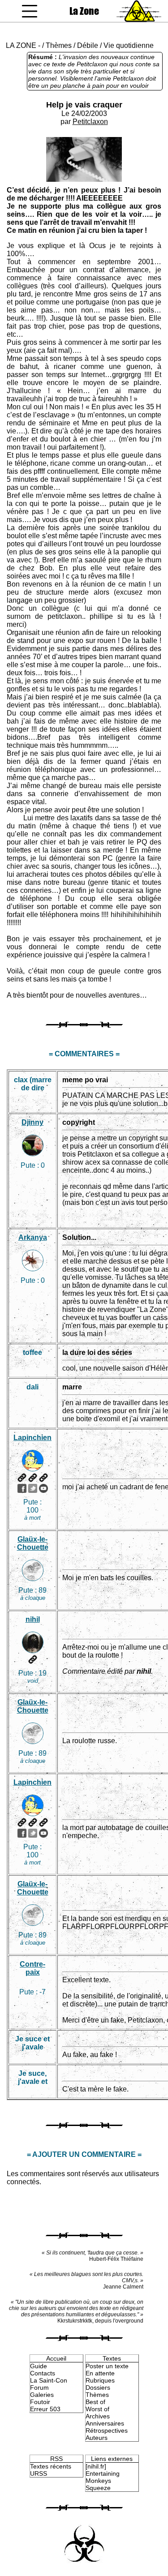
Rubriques (100, 2380)
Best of (95, 2402)
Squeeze (98, 2488)
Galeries (42, 2395)
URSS (39, 2473)
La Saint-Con (49, 2380)
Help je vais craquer (84, 105)
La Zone (84, 11)
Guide (39, 2366)
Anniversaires (105, 2423)
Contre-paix (32, 1968)
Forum (39, 2387)
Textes (112, 2358)
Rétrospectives (107, 2430)
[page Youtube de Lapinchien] (43, 1488)
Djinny (32, 1122)
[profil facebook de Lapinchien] (22, 1488)
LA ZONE (21, 45)
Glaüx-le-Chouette (33, 1543)
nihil (33, 1619)
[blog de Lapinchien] (33, 1478)
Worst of (97, 2409)
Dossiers (98, 2387)
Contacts (43, 2373)
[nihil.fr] (96, 2466)
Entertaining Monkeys (103, 2477)
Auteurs (97, 2438)
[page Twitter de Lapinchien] (33, 1488)
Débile (88, 45)
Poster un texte (107, 2366)
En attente (100, 2373)
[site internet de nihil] (33, 1659)
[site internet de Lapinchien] (22, 1478)
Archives (98, 2416)
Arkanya (33, 1237)
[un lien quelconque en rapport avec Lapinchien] (43, 1478)
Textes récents (51, 2466)
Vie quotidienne (129, 45)
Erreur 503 (45, 2409)
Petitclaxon (90, 122)
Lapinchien (32, 1438)
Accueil (56, 2358)
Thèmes (59, 45)
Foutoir (40, 2402)
